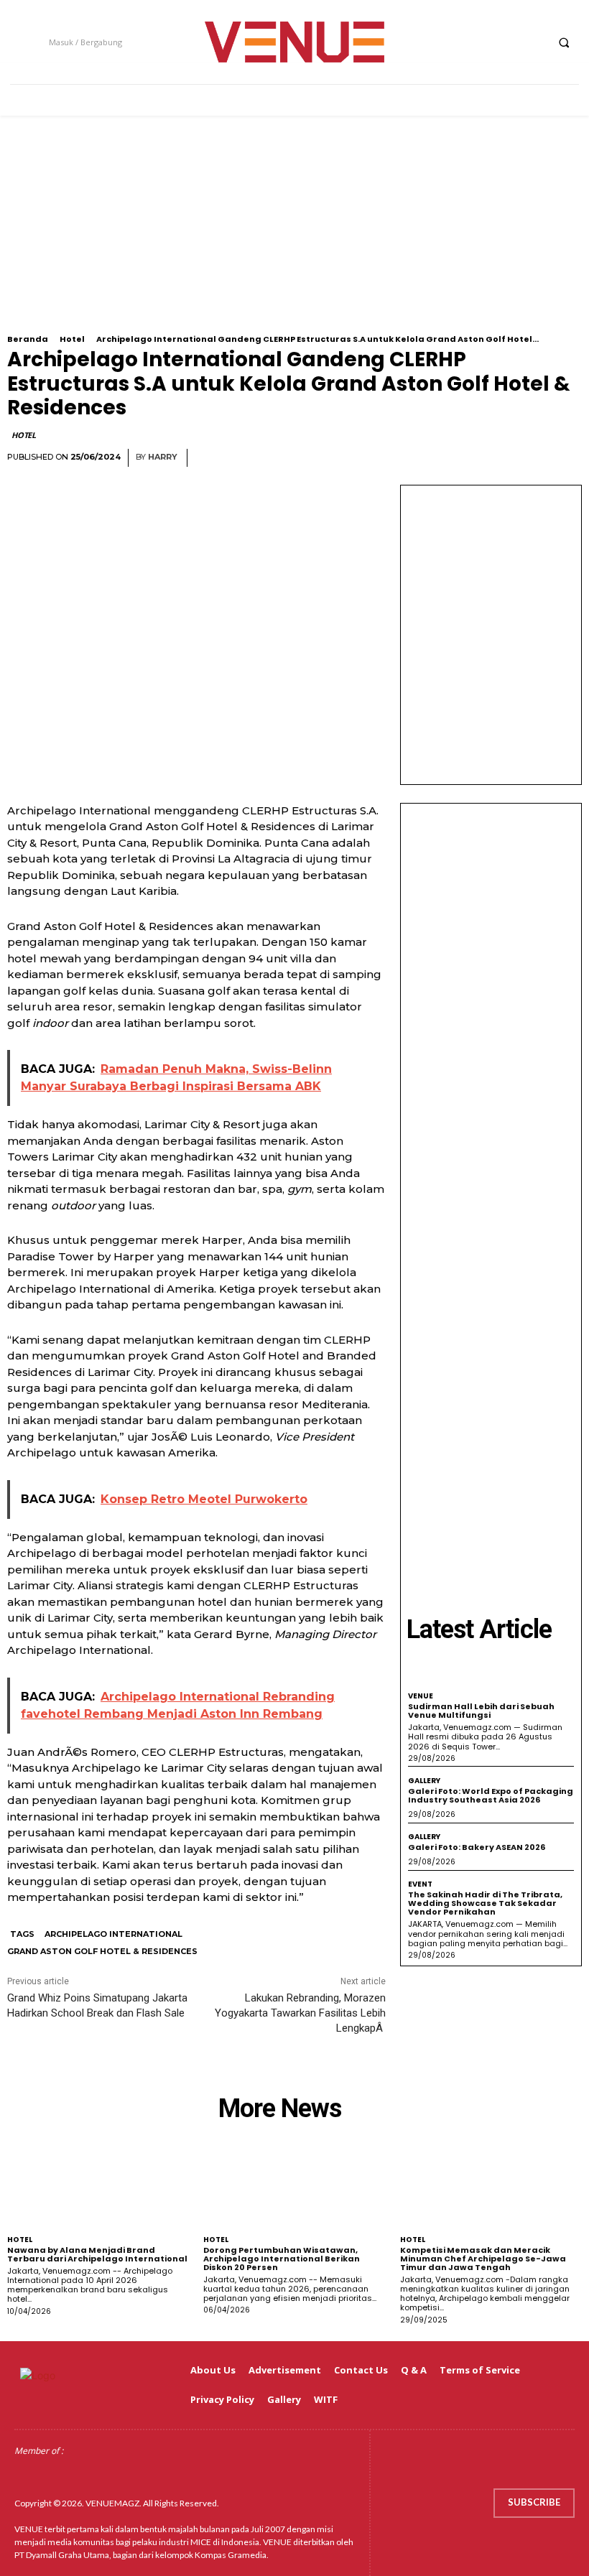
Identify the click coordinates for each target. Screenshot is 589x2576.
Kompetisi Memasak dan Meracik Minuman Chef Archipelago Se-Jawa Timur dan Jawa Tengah (483, 2259)
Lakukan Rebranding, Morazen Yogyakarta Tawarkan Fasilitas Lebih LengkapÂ (300, 2013)
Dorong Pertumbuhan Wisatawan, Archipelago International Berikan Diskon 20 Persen (282, 2259)
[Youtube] (533, 42)
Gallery (424, 1781)
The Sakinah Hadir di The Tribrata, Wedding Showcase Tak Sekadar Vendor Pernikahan (485, 1903)
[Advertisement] (294, 234)
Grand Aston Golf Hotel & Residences (102, 1951)
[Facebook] (453, 42)
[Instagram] (479, 42)
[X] (506, 42)
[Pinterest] (500, 458)
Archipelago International (113, 1934)
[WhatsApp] (533, 458)
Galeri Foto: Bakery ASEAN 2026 (477, 1847)
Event (420, 1884)
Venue (421, 1696)
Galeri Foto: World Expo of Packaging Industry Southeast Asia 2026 (491, 1795)
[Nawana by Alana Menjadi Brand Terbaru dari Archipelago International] (98, 2187)
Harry (163, 457)
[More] (567, 458)
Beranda (28, 339)
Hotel (72, 339)
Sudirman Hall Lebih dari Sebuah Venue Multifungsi (481, 1711)
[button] (564, 42)
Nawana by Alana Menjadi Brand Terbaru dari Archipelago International (97, 2254)
